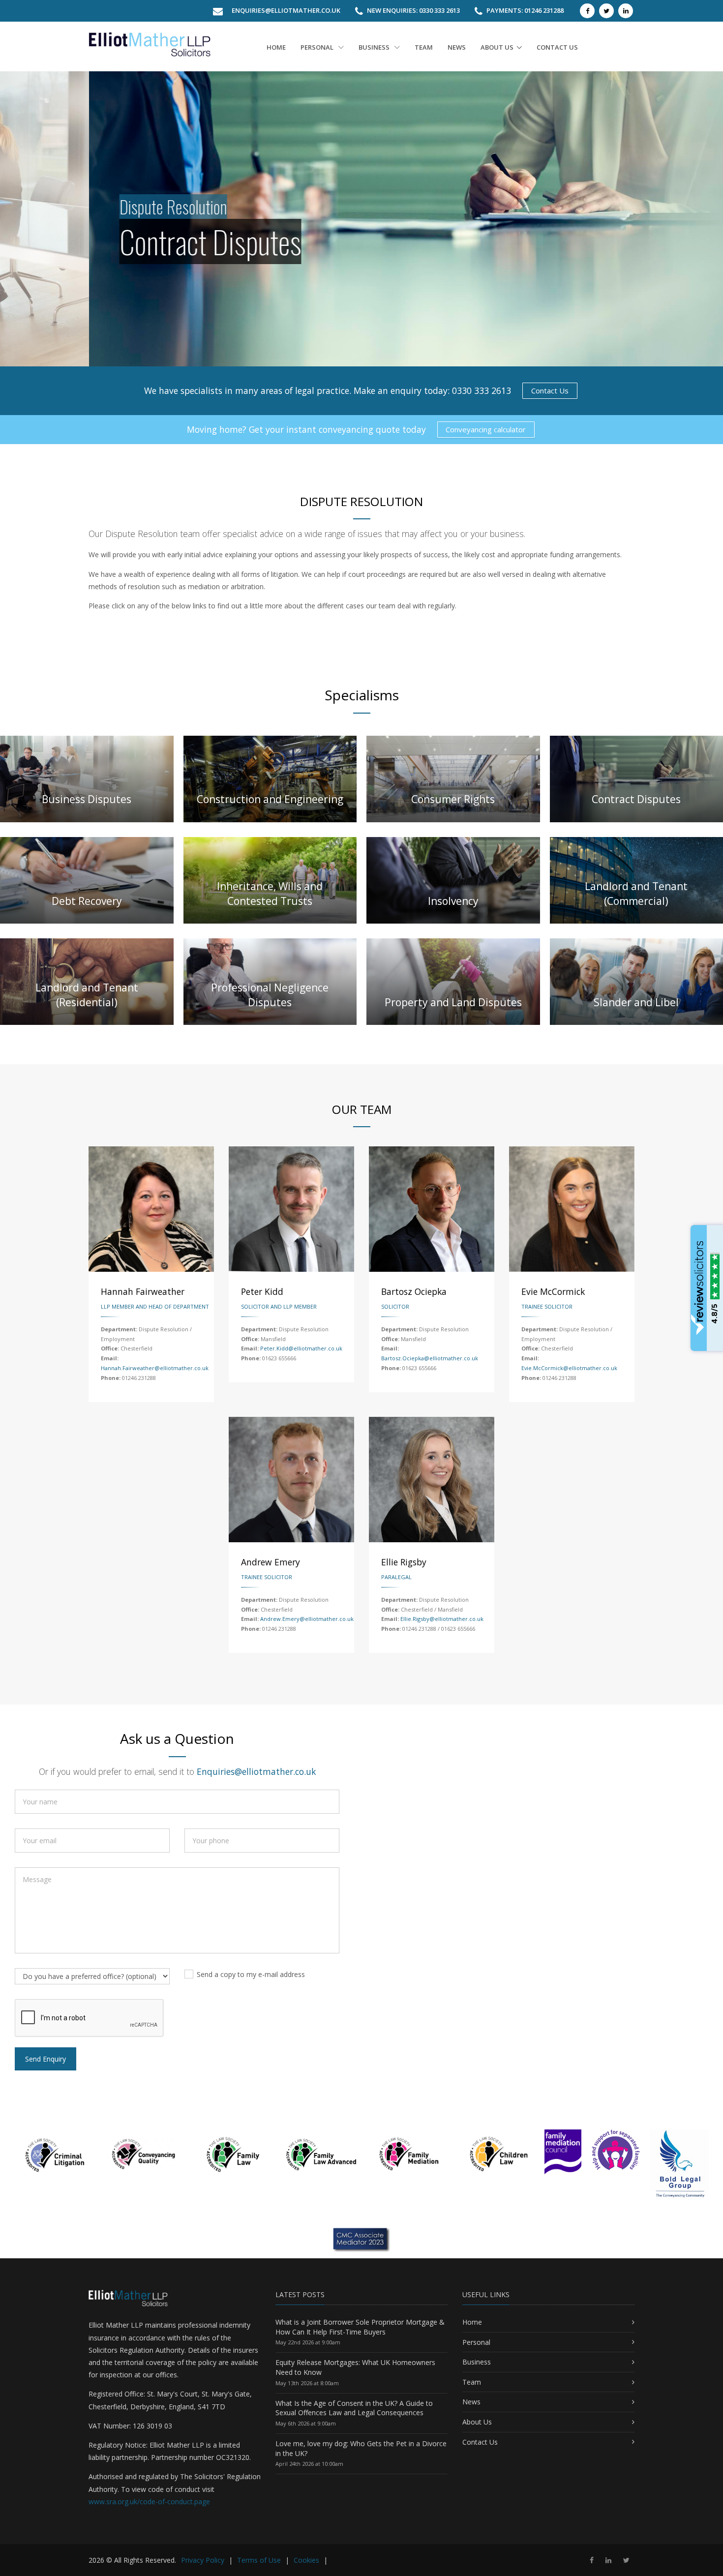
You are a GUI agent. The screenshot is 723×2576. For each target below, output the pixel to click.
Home (276, 47)
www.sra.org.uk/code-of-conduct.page (149, 2501)
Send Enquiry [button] (45, 2059)
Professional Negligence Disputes (270, 995)
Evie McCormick (553, 1291)
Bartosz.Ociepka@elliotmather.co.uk (430, 1358)
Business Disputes (87, 799)
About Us (477, 2422)
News (457, 47)
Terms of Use (259, 2560)
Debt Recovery (87, 901)
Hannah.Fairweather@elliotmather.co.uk (155, 1368)
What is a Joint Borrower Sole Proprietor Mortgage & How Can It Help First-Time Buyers (360, 2327)
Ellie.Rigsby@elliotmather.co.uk (442, 1619)
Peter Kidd (262, 1291)
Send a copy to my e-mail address (251, 1974)
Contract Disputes (636, 799)
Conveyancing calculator (486, 429)
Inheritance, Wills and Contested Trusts (270, 893)
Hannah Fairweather (143, 1291)
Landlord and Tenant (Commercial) (636, 893)
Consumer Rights (453, 799)
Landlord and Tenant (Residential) (87, 995)
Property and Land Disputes (453, 1002)
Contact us (557, 47)
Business (375, 47)
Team (424, 47)
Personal (318, 47)
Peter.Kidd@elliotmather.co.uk (301, 1348)
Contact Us (550, 390)
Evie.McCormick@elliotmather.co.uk (569, 1368)
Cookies (306, 2560)
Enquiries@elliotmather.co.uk (286, 10)
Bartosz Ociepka (414, 1291)
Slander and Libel (636, 1002)
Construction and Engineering (270, 799)
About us (497, 47)
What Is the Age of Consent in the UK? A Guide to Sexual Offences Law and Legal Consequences (354, 2408)
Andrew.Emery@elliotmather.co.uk (307, 1619)
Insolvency (453, 901)
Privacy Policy (203, 2560)
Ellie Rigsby (404, 1562)
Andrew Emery (271, 1562)
